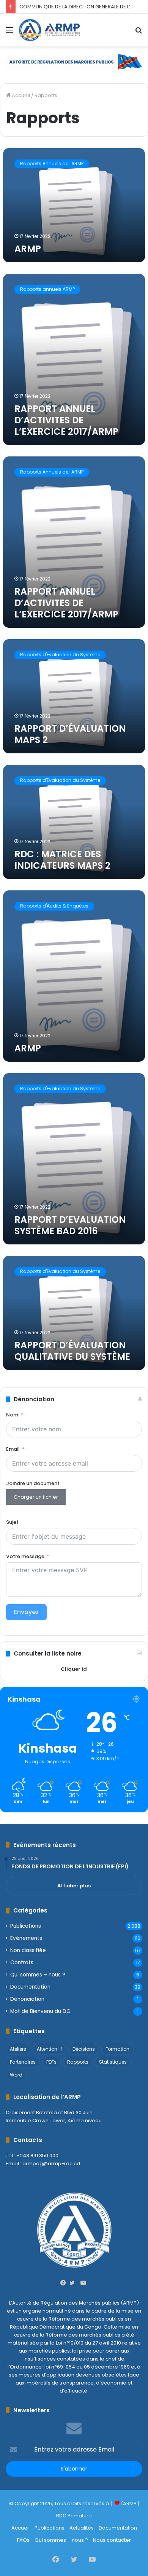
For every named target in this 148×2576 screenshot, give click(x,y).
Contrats (22, 1963)
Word (16, 2075)
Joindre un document (33, 1483)
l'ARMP (129, 2503)
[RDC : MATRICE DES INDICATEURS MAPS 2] (74, 822)
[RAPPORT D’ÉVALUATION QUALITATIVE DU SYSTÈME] (74, 1313)
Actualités (82, 2528)
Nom (12, 1415)
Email (13, 1449)
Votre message (25, 1556)
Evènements (26, 1938)
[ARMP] (49, 30)
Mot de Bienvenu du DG (40, 2011)
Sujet (12, 1522)
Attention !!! (49, 2049)
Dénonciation (27, 1999)
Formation (117, 2049)
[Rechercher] (139, 33)
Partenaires (23, 2062)
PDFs (51, 2062)
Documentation (30, 1987)
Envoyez (26, 1612)
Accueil (20, 95)
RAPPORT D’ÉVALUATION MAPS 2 (70, 734)
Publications (26, 1926)
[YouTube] (83, 2283)
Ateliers (18, 2049)
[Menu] (9, 33)
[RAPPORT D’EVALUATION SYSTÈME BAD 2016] (74, 1159)
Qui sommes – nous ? (38, 1975)
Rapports (78, 2062)
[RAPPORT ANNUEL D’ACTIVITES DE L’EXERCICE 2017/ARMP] (74, 359)
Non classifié (28, 1950)
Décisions (84, 2049)
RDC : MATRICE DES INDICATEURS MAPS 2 (62, 860)
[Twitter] (74, 2283)
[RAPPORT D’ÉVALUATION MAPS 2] (74, 696)
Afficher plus (74, 1886)
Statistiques (113, 2062)
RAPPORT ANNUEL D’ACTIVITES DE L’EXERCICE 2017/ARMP (66, 420)
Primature (80, 2516)
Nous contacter (112, 2540)
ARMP (28, 249)
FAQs (23, 2540)
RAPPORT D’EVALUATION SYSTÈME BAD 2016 (70, 1225)
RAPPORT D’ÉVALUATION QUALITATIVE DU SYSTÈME (72, 1351)
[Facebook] (65, 2283)
